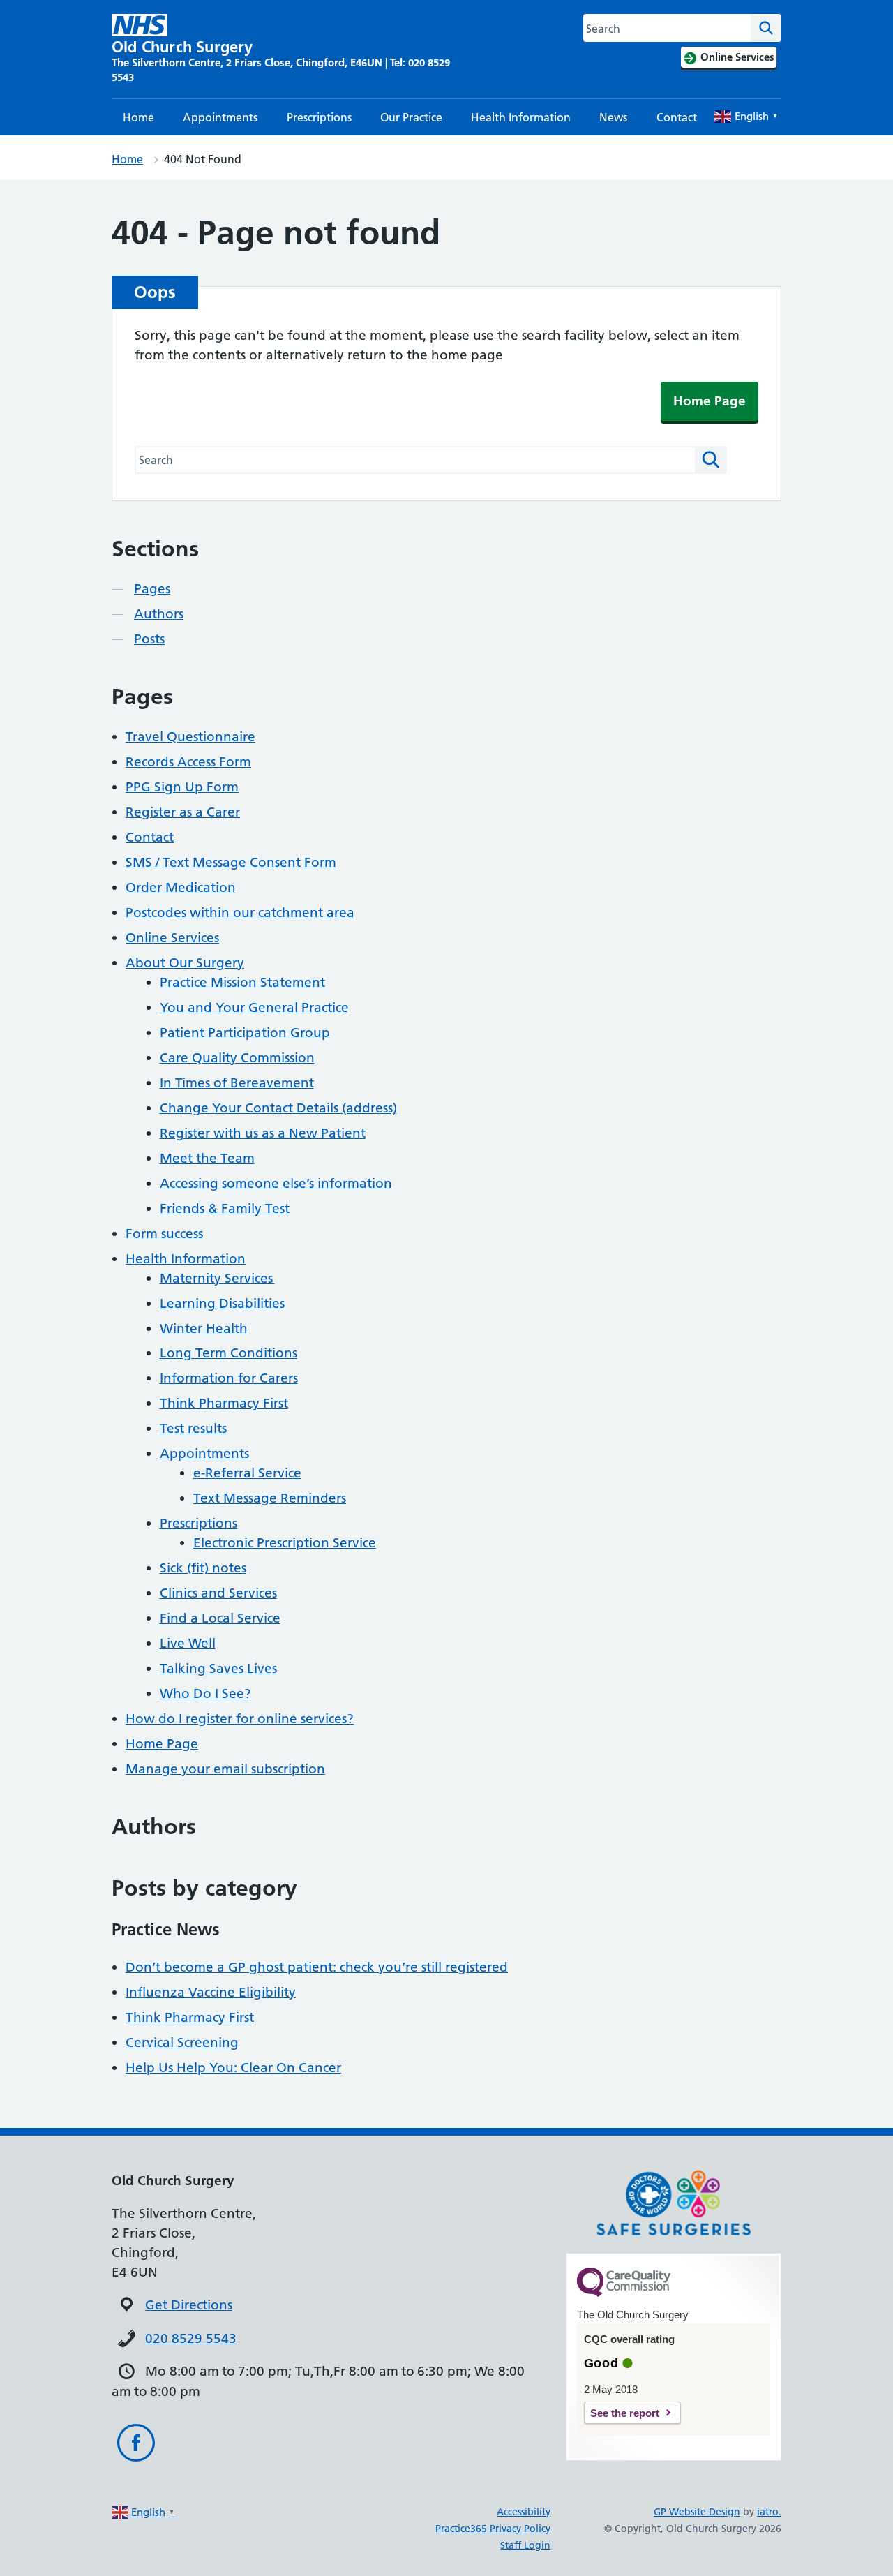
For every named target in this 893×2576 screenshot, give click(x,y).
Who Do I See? (205, 1693)
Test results (193, 1428)
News (613, 117)
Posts (149, 639)
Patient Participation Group (245, 1033)
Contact (677, 117)
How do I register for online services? (240, 1719)
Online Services (172, 938)
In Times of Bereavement (237, 1083)
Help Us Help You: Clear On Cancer (233, 2068)
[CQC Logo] (624, 2293)
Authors (159, 614)
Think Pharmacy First (224, 1403)
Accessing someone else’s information (276, 1183)
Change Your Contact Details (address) (278, 1108)
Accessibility (524, 2512)
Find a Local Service (220, 1618)
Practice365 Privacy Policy (493, 2529)
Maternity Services (217, 1278)
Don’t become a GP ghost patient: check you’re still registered (317, 1967)
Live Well (188, 1643)
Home (138, 117)
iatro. (769, 2512)
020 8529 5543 (191, 2338)
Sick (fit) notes (203, 1568)
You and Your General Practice (254, 1007)
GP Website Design (697, 2512)
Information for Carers (229, 1378)
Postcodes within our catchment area (240, 913)
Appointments (220, 117)
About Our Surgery (185, 963)
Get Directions (189, 2305)
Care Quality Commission (237, 1058)
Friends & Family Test (225, 1208)
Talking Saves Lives (218, 1668)
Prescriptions (319, 117)
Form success (164, 1234)
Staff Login (525, 2545)
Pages (152, 589)
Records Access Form (188, 762)
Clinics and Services (218, 1593)
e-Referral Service (247, 1473)
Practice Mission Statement (242, 982)
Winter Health (204, 1328)
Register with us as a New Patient (263, 1133)
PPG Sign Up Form (182, 787)
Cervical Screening (182, 2042)
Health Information (521, 117)
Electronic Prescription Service (285, 1543)
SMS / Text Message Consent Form (231, 862)
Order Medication (181, 887)
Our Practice (411, 117)
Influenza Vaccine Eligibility (211, 1992)
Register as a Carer (183, 812)
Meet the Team (207, 1158)
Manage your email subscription (225, 1769)
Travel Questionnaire (190, 737)
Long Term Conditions (228, 1353)
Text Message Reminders (270, 1498)
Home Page (710, 401)
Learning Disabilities (222, 1303)
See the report (625, 2413)
